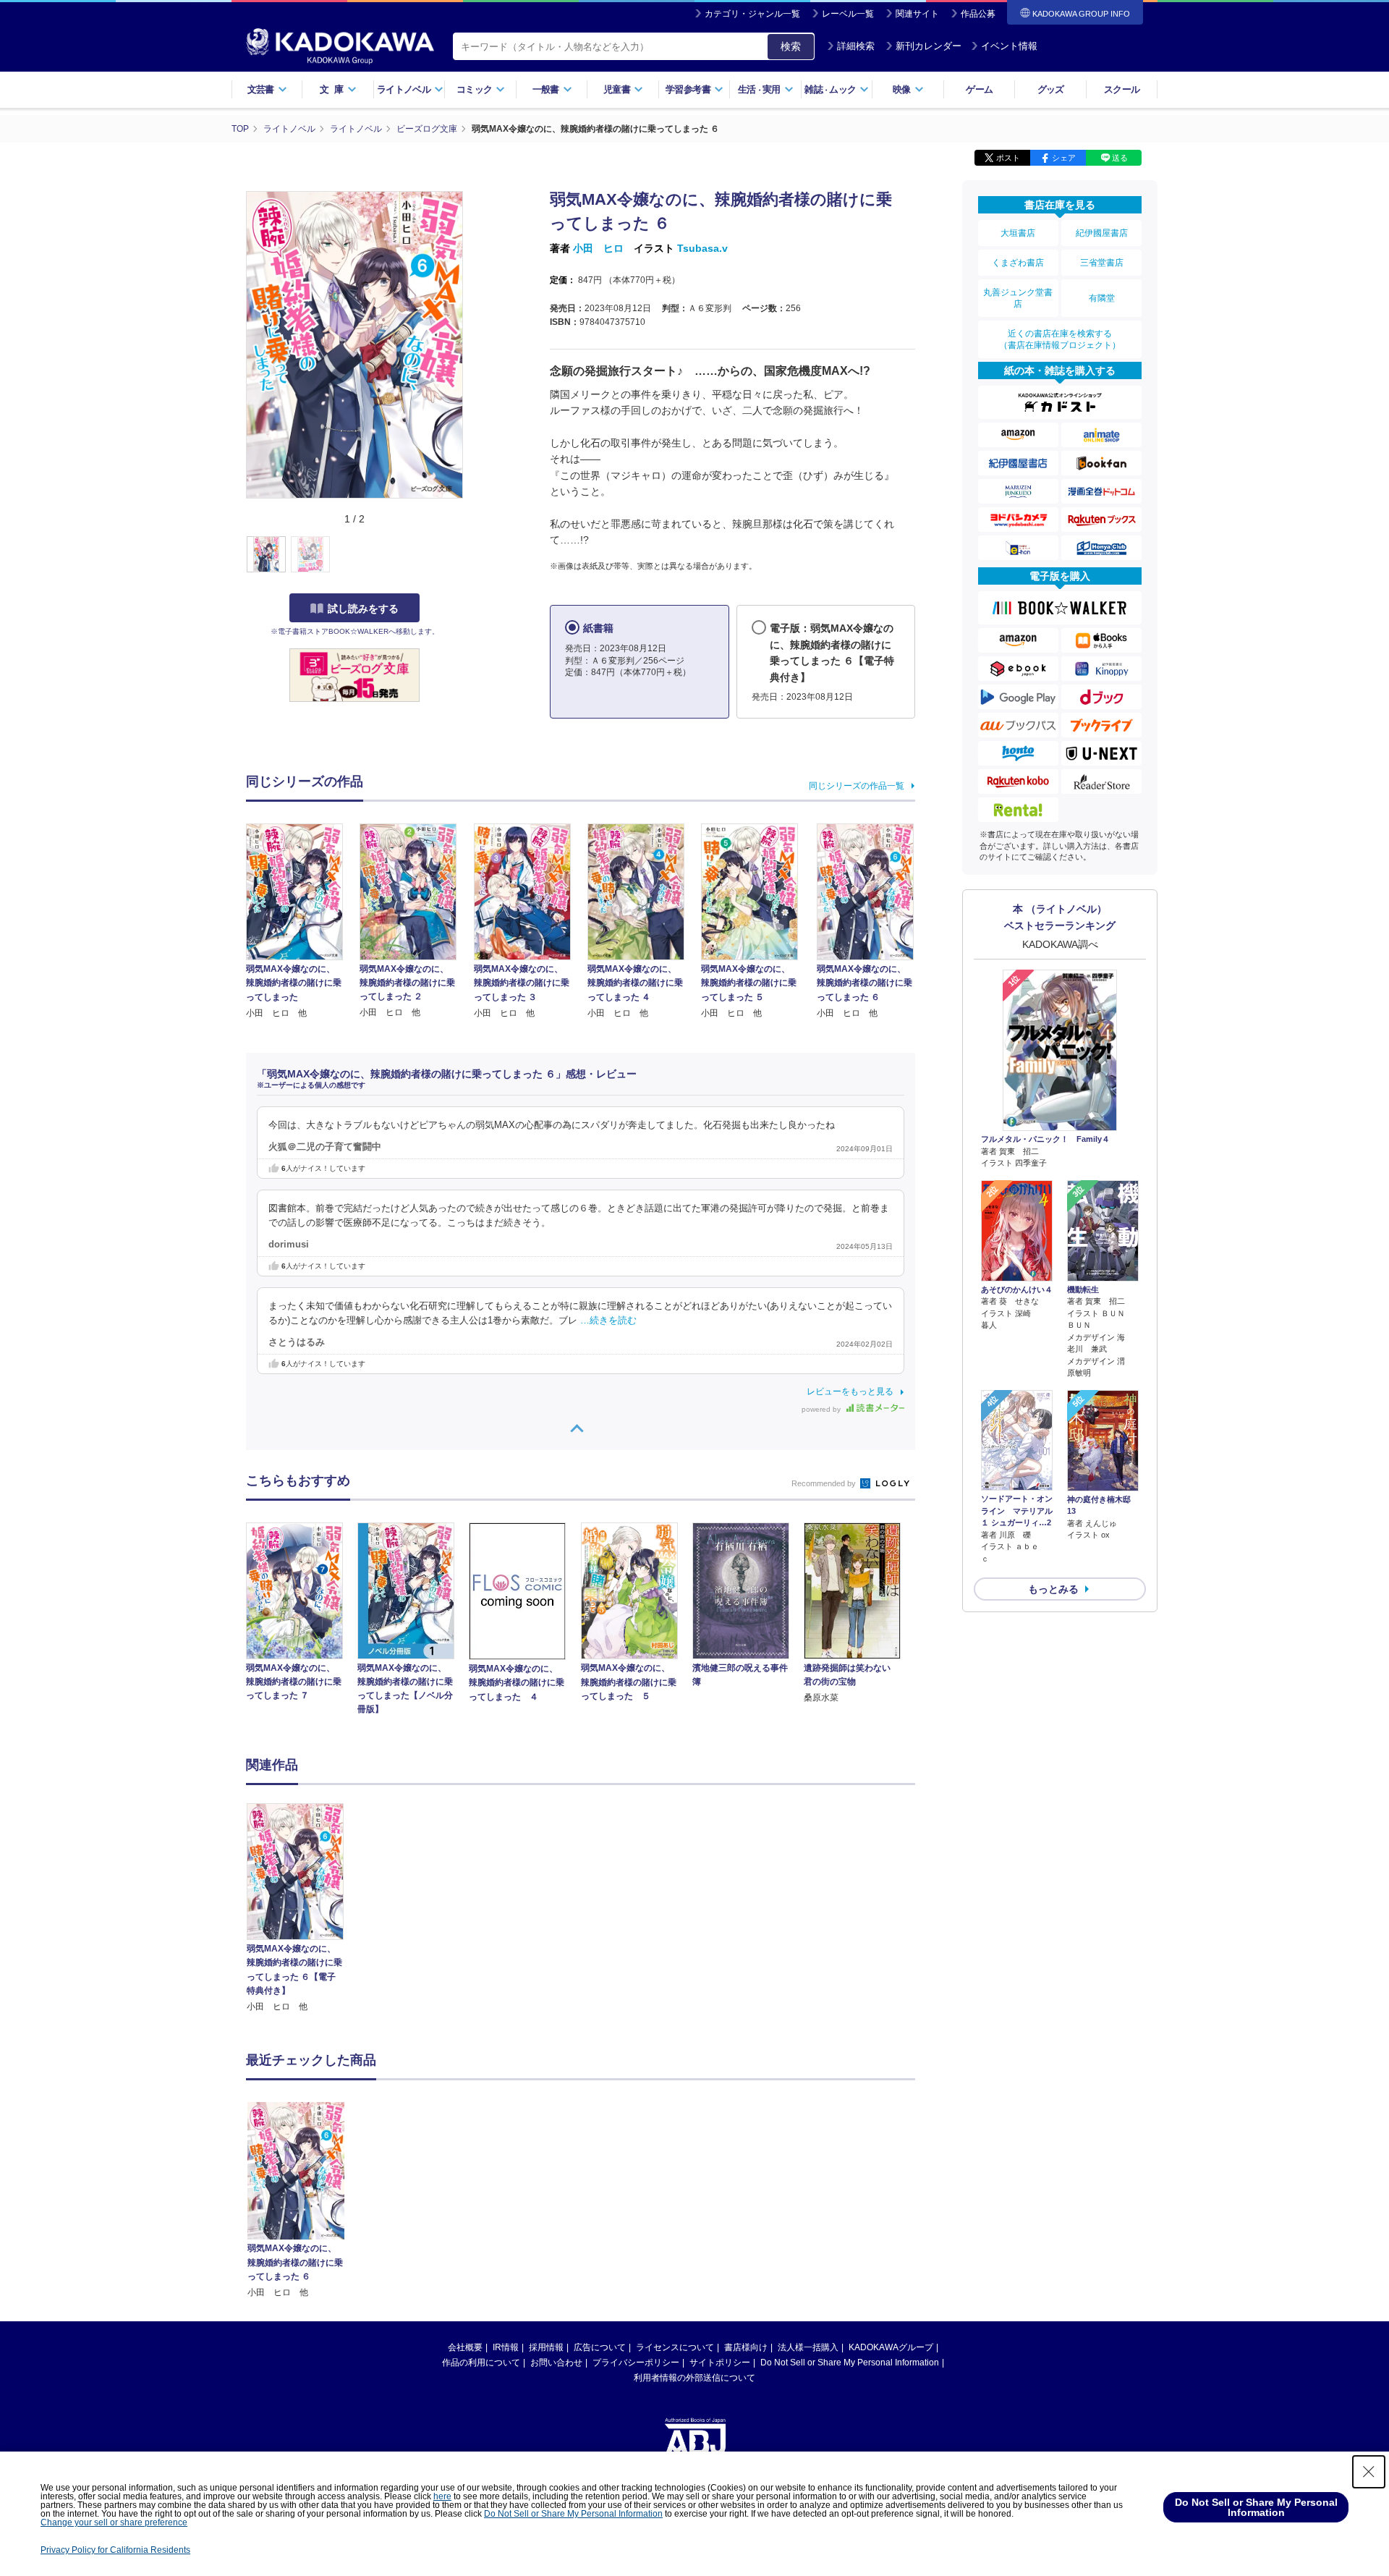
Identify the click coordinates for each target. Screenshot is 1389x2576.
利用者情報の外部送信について (694, 2378)
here (442, 2496)
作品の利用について (481, 2363)
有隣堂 (1102, 298)
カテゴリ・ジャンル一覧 (752, 14)
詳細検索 (856, 46)
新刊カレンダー (929, 46)
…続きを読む (608, 1321)
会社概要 (465, 2347)
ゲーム (979, 89)
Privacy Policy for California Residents (115, 2550)
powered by (822, 1409)
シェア (1064, 158)
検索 (791, 46)
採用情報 (546, 2347)
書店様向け (746, 2347)
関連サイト (917, 14)
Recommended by (825, 1483)
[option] (303, 1908)
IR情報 (506, 2347)
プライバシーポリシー (636, 2363)
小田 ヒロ (598, 248)
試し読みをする (363, 609)
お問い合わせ (556, 2363)
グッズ (1051, 89)
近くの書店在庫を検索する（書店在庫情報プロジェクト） (1060, 339)
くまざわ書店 (1018, 263)
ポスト (1008, 158)
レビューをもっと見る (850, 1391)
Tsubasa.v (702, 248)
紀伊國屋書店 (1102, 233)
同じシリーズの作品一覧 (857, 786)
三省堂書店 (1102, 263)
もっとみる (1053, 1589)
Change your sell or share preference (114, 2522)
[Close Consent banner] (1369, 2472)
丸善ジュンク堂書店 (1018, 298)
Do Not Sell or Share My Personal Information (850, 2363)
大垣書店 (1018, 233)
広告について (600, 2347)
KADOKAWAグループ (891, 2347)
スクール (1122, 89)
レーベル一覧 (848, 14)
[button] (471, 555)
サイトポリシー (720, 2363)
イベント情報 (1009, 46)
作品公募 (978, 14)
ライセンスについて (675, 2347)
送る (1120, 158)
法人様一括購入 (808, 2347)
